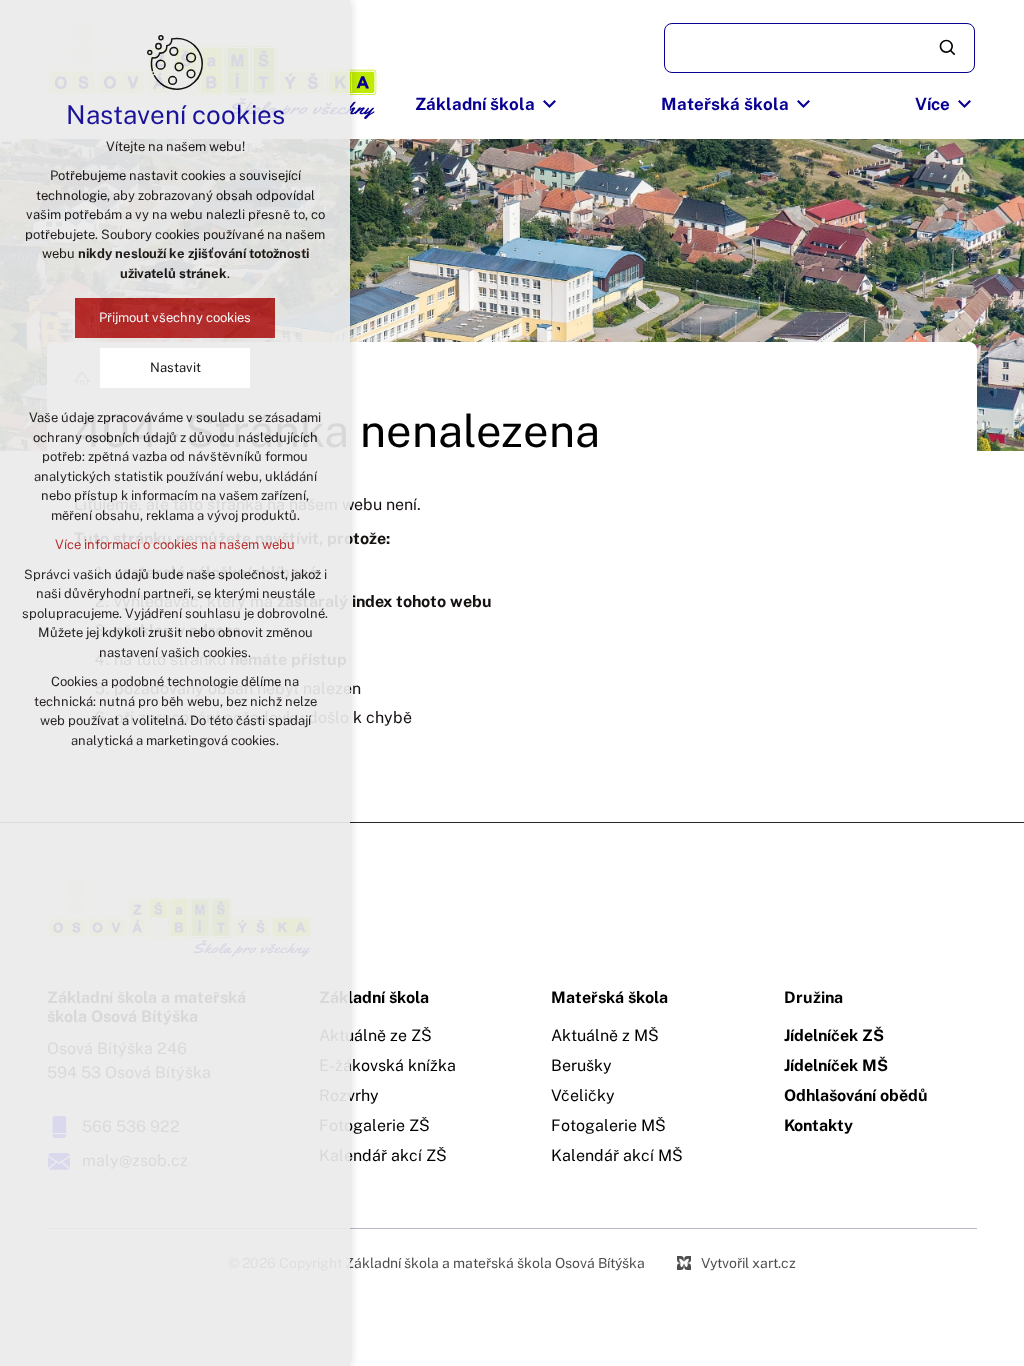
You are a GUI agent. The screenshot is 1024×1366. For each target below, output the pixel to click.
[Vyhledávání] (819, 48)
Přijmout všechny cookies (175, 317)
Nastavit (175, 367)
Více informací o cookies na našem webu (175, 544)
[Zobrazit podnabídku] (550, 104)
